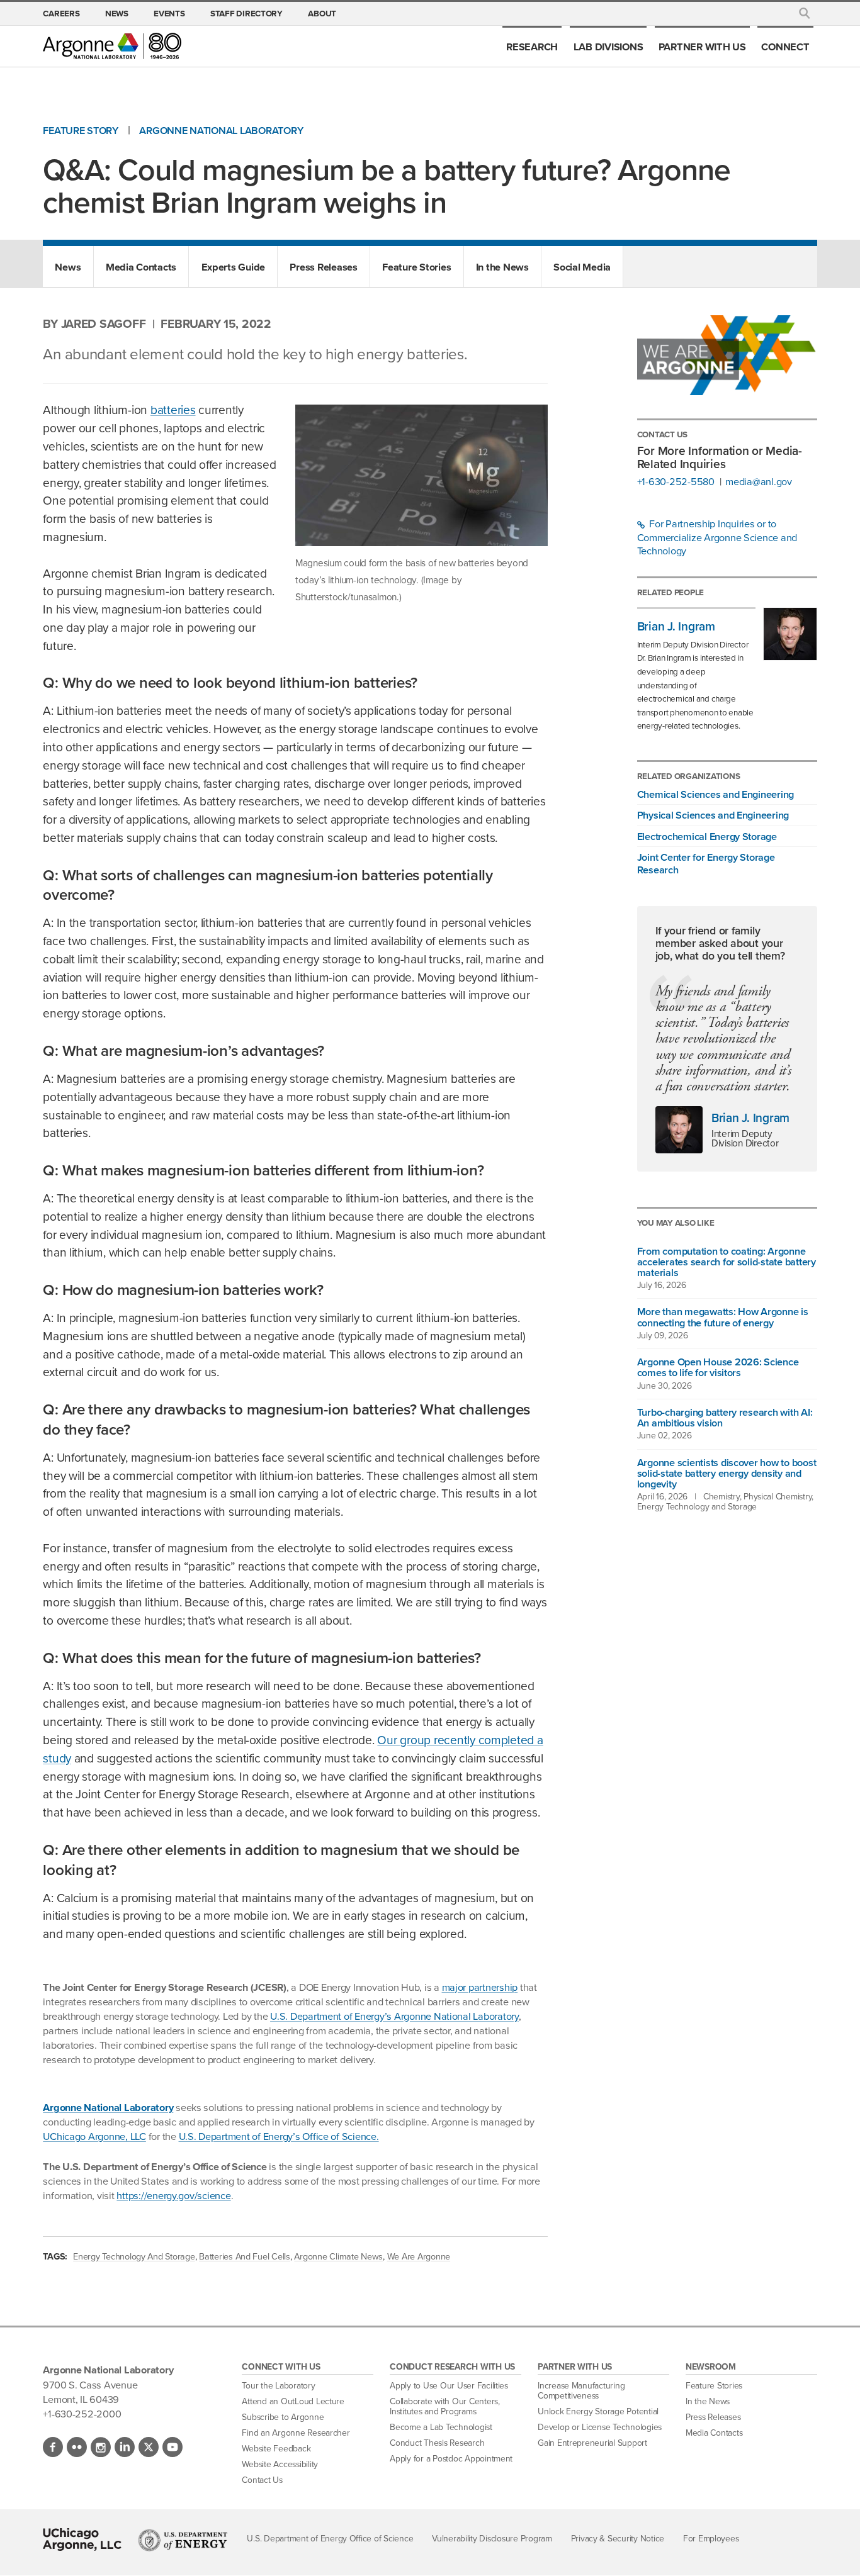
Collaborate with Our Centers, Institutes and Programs (444, 2406)
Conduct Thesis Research (437, 2443)
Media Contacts (141, 267)
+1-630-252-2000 (82, 2414)
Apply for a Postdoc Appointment (451, 2459)
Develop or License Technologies (600, 2427)
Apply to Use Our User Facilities (449, 2386)
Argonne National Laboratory (221, 131)
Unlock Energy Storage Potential (598, 2411)
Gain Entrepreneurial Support (592, 2443)
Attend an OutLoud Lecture (293, 2401)
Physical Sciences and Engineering (713, 815)
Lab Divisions (608, 47)
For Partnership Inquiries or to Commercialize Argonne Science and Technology (717, 538)
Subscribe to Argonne (283, 2417)
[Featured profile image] (679, 1130)
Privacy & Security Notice (618, 2539)
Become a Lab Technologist (441, 2427)
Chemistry (721, 1497)
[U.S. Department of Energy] (183, 2540)
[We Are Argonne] (727, 358)
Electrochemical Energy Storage (707, 836)
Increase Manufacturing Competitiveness (581, 2391)
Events (169, 13)
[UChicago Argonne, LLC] (82, 2540)
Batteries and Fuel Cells (245, 2256)
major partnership (480, 1987)
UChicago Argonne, (94, 2136)
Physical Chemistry (778, 1497)
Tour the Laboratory (278, 2386)
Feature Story (81, 131)
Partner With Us (702, 47)
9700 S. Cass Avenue (90, 2385)
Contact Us (262, 2480)
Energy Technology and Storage (134, 2256)
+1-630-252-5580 (676, 482)
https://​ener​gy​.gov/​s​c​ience (173, 2195)
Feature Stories (416, 267)
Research (532, 47)
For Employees (711, 2539)
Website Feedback (276, 2449)
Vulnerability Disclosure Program (492, 2539)
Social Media (582, 267)
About (322, 13)
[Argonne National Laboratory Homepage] (112, 46)
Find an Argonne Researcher (296, 2433)
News (117, 13)
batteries (173, 410)
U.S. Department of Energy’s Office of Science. (279, 2136)
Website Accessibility (280, 2464)
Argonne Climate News (338, 2256)
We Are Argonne (419, 2256)
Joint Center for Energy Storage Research (706, 863)
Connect (785, 47)
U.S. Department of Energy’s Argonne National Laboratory (394, 2016)
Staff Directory (246, 13)
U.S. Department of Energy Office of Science (330, 2539)
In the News (502, 267)
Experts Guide (234, 267)
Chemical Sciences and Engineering (716, 794)
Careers (61, 13)
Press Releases (323, 267)
